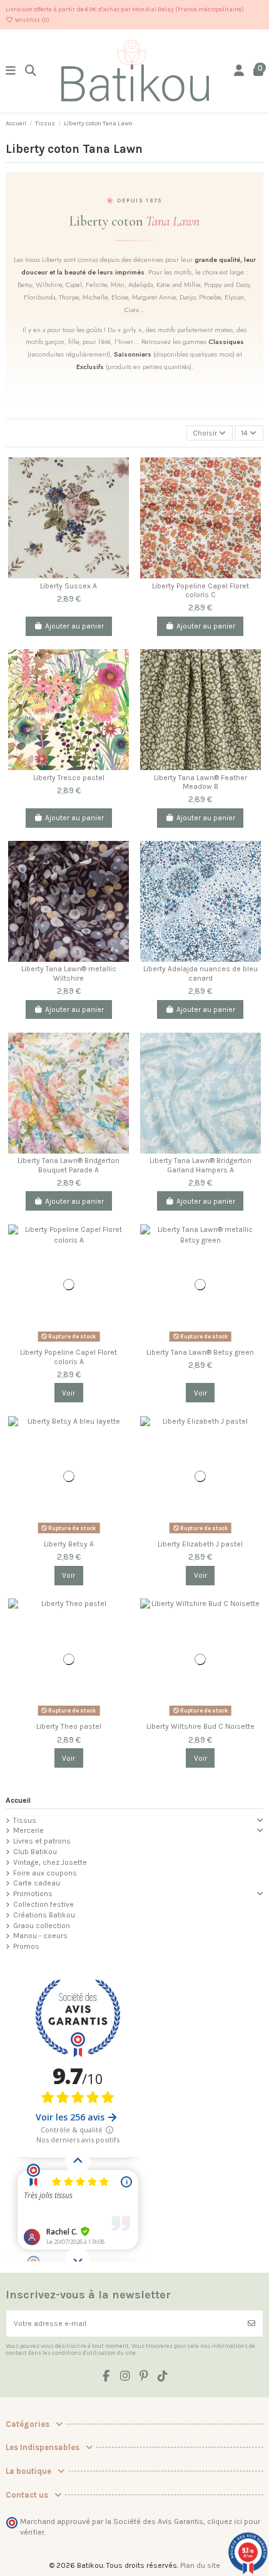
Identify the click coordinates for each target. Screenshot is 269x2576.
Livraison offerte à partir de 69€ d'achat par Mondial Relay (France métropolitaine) (125, 9)
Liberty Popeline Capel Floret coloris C (200, 590)
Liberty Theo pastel (69, 1726)
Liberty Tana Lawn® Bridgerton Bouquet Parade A (69, 1165)
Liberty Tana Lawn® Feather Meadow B (200, 782)
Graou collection (42, 1926)
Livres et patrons (42, 1841)
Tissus (25, 1820)
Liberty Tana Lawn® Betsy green (200, 1352)
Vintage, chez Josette (50, 1862)
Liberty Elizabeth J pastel (200, 1544)
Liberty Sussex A (69, 586)
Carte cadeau (37, 1883)
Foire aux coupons (45, 1873)
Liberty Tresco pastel (69, 778)
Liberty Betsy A (69, 1544)
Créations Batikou (44, 1915)
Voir (69, 1393)
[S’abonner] (251, 2323)
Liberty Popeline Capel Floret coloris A (69, 1357)
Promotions (33, 1894)
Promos (26, 1946)
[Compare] (119, 475)
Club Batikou (35, 1852)
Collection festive (43, 1904)
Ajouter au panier (74, 626)
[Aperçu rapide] (119, 516)
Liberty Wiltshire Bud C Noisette (200, 1726)
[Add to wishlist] (119, 496)
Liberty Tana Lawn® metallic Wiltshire (69, 973)
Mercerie (28, 1830)
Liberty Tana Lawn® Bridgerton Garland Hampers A (200, 1165)
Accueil (18, 1800)
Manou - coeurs (40, 1936)
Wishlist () (32, 20)
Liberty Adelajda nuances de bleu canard (200, 973)
